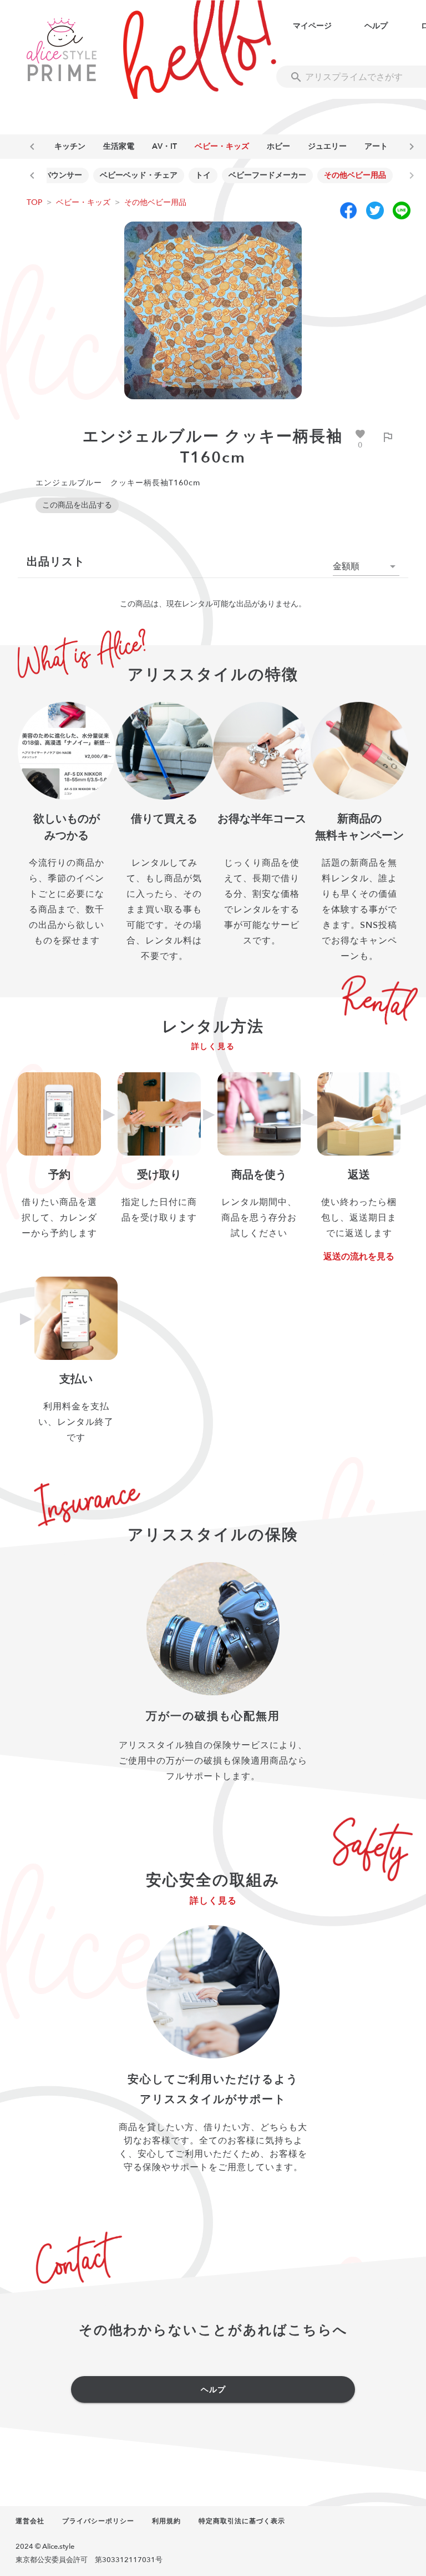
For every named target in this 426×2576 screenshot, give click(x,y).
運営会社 (30, 2521)
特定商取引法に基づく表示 (242, 2521)
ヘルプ (376, 26)
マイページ (312, 26)
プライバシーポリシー (98, 2521)
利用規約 (166, 2521)
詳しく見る (213, 1046)
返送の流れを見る (359, 1257)
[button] (366, 566)
